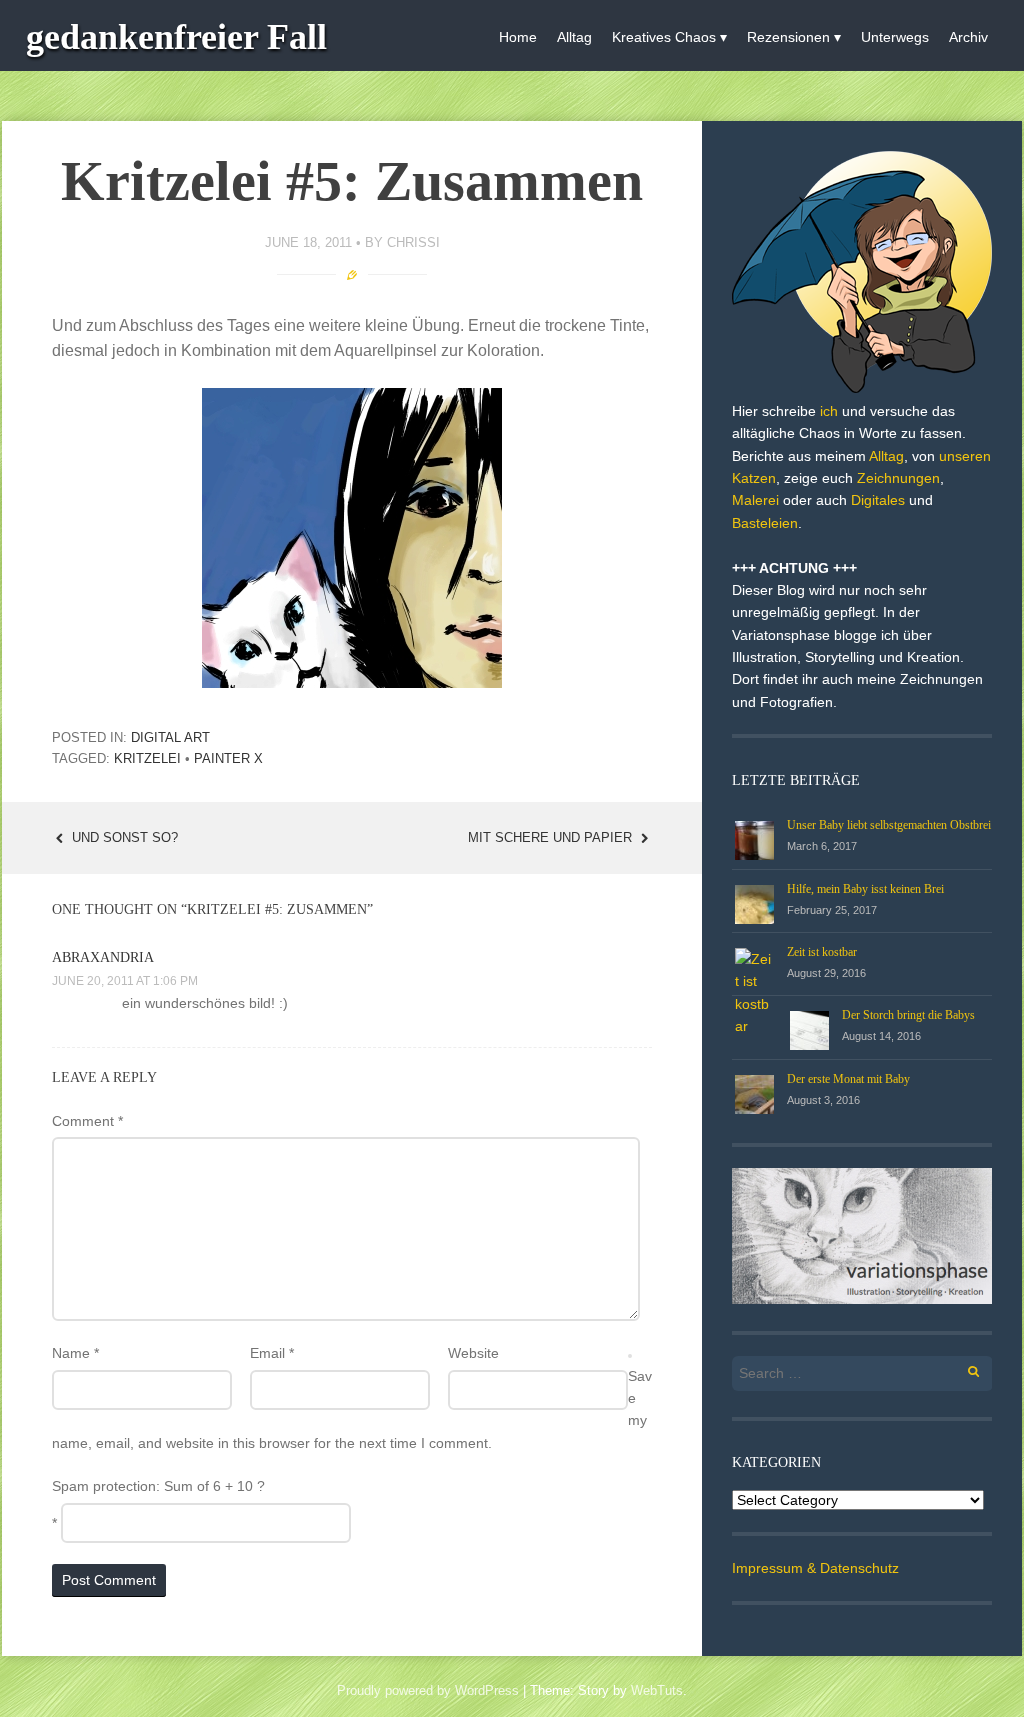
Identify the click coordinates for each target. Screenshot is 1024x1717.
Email (272, 1353)
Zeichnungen (898, 478)
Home (518, 37)
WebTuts (657, 1690)
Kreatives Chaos (664, 37)
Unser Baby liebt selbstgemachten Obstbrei (889, 825)
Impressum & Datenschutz (815, 1568)
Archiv (968, 37)
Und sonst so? (123, 837)
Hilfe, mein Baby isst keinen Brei (865, 889)
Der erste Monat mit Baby (848, 1079)
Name (75, 1353)
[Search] (962, 1368)
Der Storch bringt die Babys (908, 1015)
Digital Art (170, 737)
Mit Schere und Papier (552, 837)
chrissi (413, 242)
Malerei (755, 500)
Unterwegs (895, 37)
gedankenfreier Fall (176, 37)
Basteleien (765, 523)
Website (473, 1353)
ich (829, 411)
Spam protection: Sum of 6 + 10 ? (158, 1486)
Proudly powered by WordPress (428, 1690)
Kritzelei (147, 758)
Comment (87, 1121)
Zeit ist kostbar (822, 952)
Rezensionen (788, 37)
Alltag (574, 37)
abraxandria (103, 957)
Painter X (228, 758)
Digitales (878, 500)
